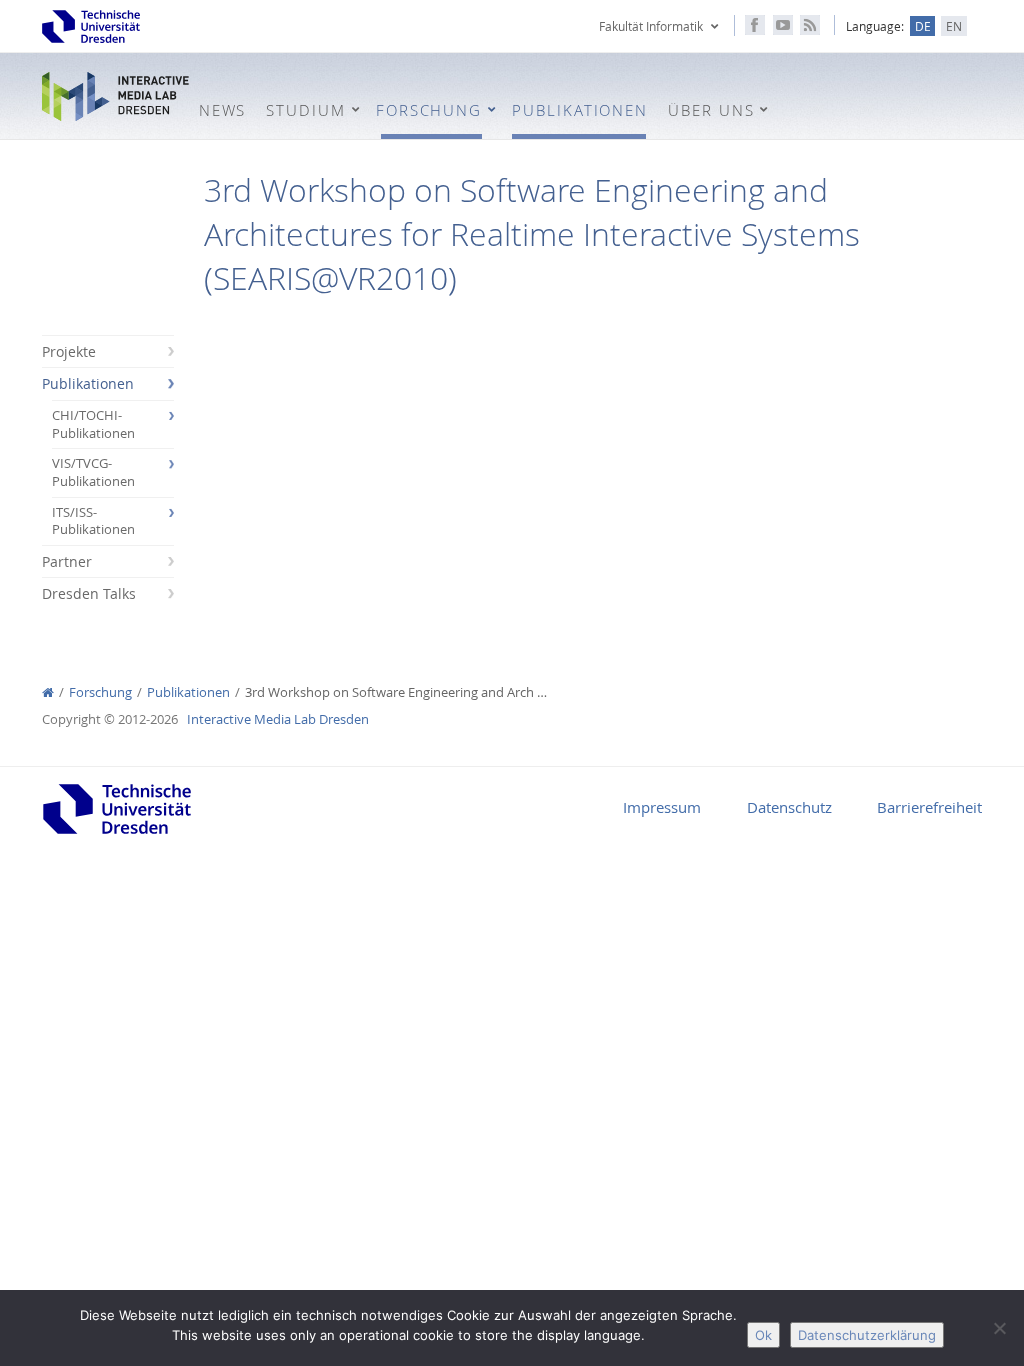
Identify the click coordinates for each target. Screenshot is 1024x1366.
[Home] (48, 692)
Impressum (662, 807)
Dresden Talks (89, 593)
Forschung (100, 692)
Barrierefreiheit (929, 807)
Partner (67, 561)
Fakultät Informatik (651, 26)
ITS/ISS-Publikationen (93, 521)
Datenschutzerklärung (867, 1335)
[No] (999, 1328)
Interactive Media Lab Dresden (115, 97)
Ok (763, 1335)
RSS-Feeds (810, 25)
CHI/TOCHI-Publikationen (93, 424)
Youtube (783, 25)
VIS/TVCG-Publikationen (93, 472)
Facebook (755, 25)
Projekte (69, 351)
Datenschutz (789, 807)
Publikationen (88, 383)
